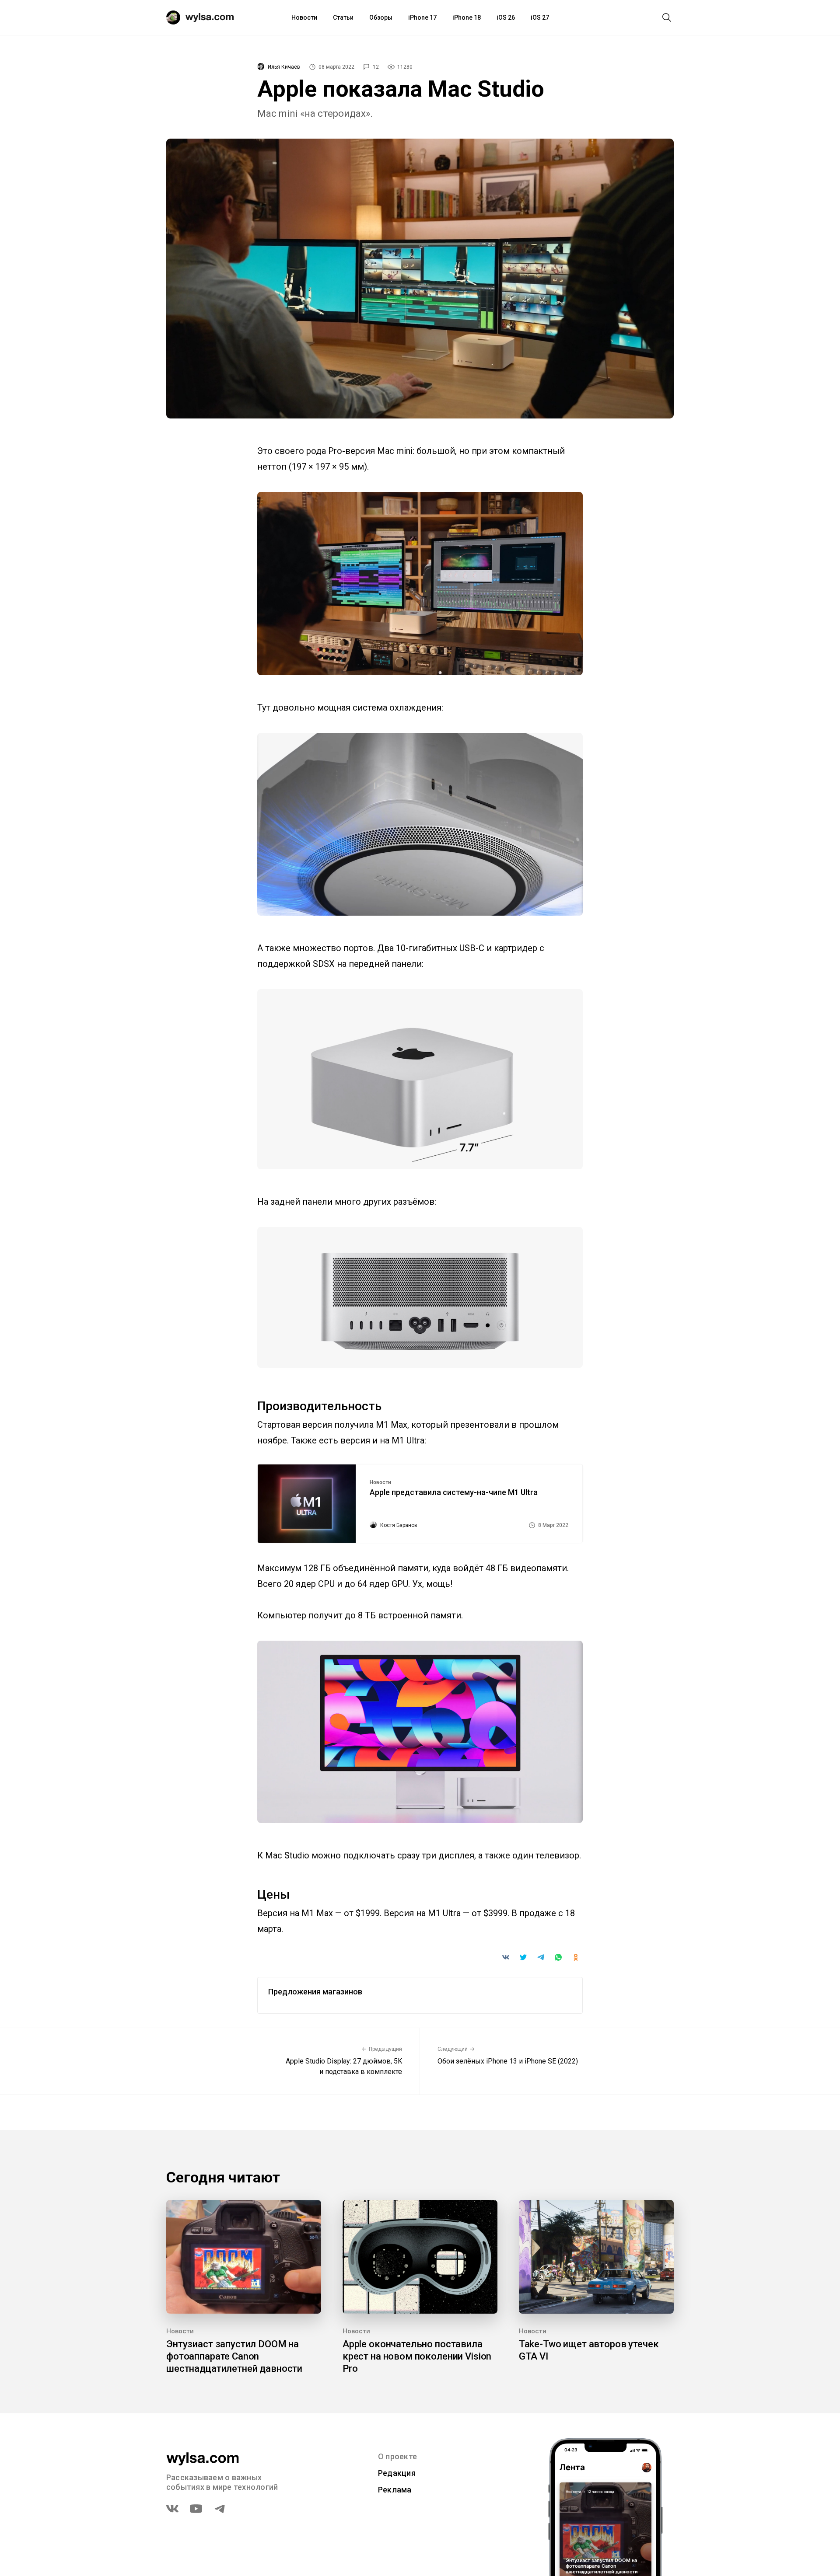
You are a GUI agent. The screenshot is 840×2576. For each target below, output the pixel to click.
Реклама (395, 2490)
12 (376, 67)
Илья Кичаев (284, 67)
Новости (304, 17)
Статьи (343, 17)
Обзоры (381, 17)
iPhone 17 (422, 17)
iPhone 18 (467, 17)
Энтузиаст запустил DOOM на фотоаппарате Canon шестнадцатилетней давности (234, 2356)
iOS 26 (506, 17)
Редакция (397, 2473)
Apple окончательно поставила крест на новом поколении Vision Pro (417, 2356)
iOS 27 (540, 17)
